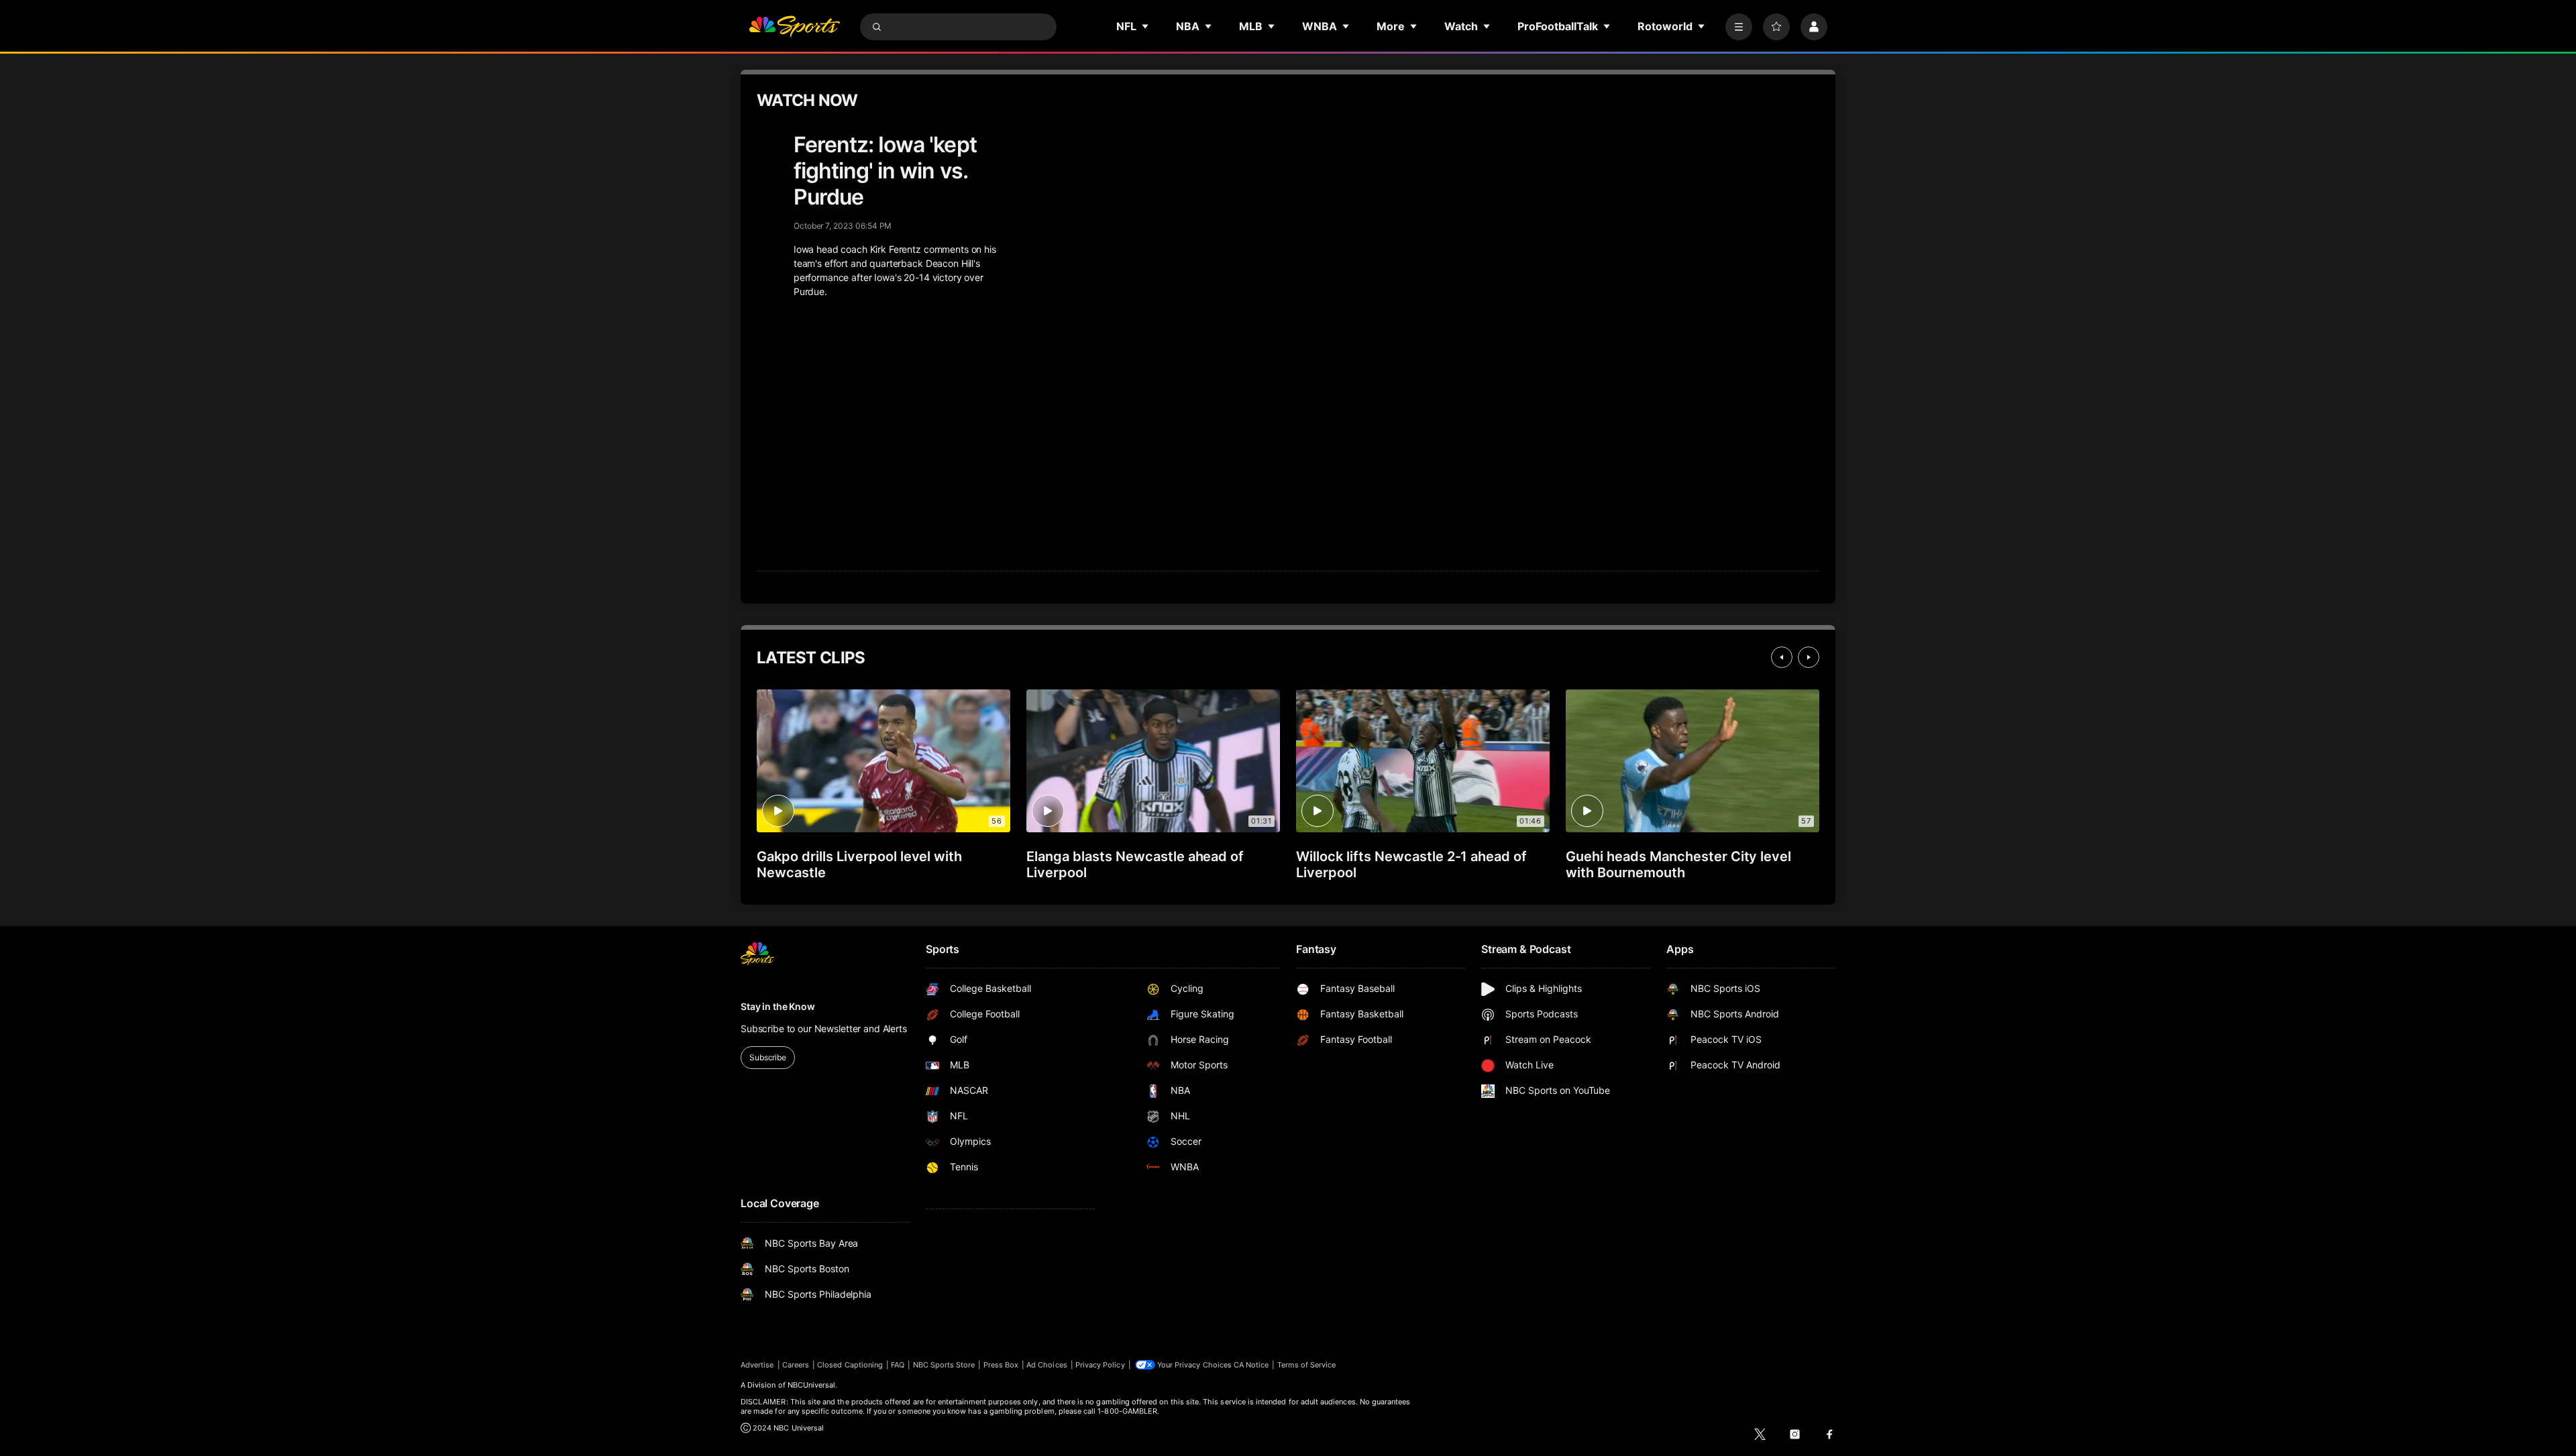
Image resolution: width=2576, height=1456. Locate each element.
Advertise (757, 1365)
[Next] (1809, 657)
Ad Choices (1047, 1365)
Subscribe (768, 1057)
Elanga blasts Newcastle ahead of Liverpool (1135, 864)
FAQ (898, 1365)
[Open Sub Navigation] (1146, 26)
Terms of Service (1307, 1365)
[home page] (794, 27)
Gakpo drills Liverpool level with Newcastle (859, 864)
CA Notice (1251, 1365)
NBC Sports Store (944, 1365)
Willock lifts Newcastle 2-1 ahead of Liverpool (1411, 864)
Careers (796, 1365)
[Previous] (1782, 657)
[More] (1739, 27)
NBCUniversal (812, 1385)
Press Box (1001, 1365)
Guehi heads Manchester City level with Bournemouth (1678, 864)
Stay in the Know (778, 1006)
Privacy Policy (1100, 1365)
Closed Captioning (850, 1365)
